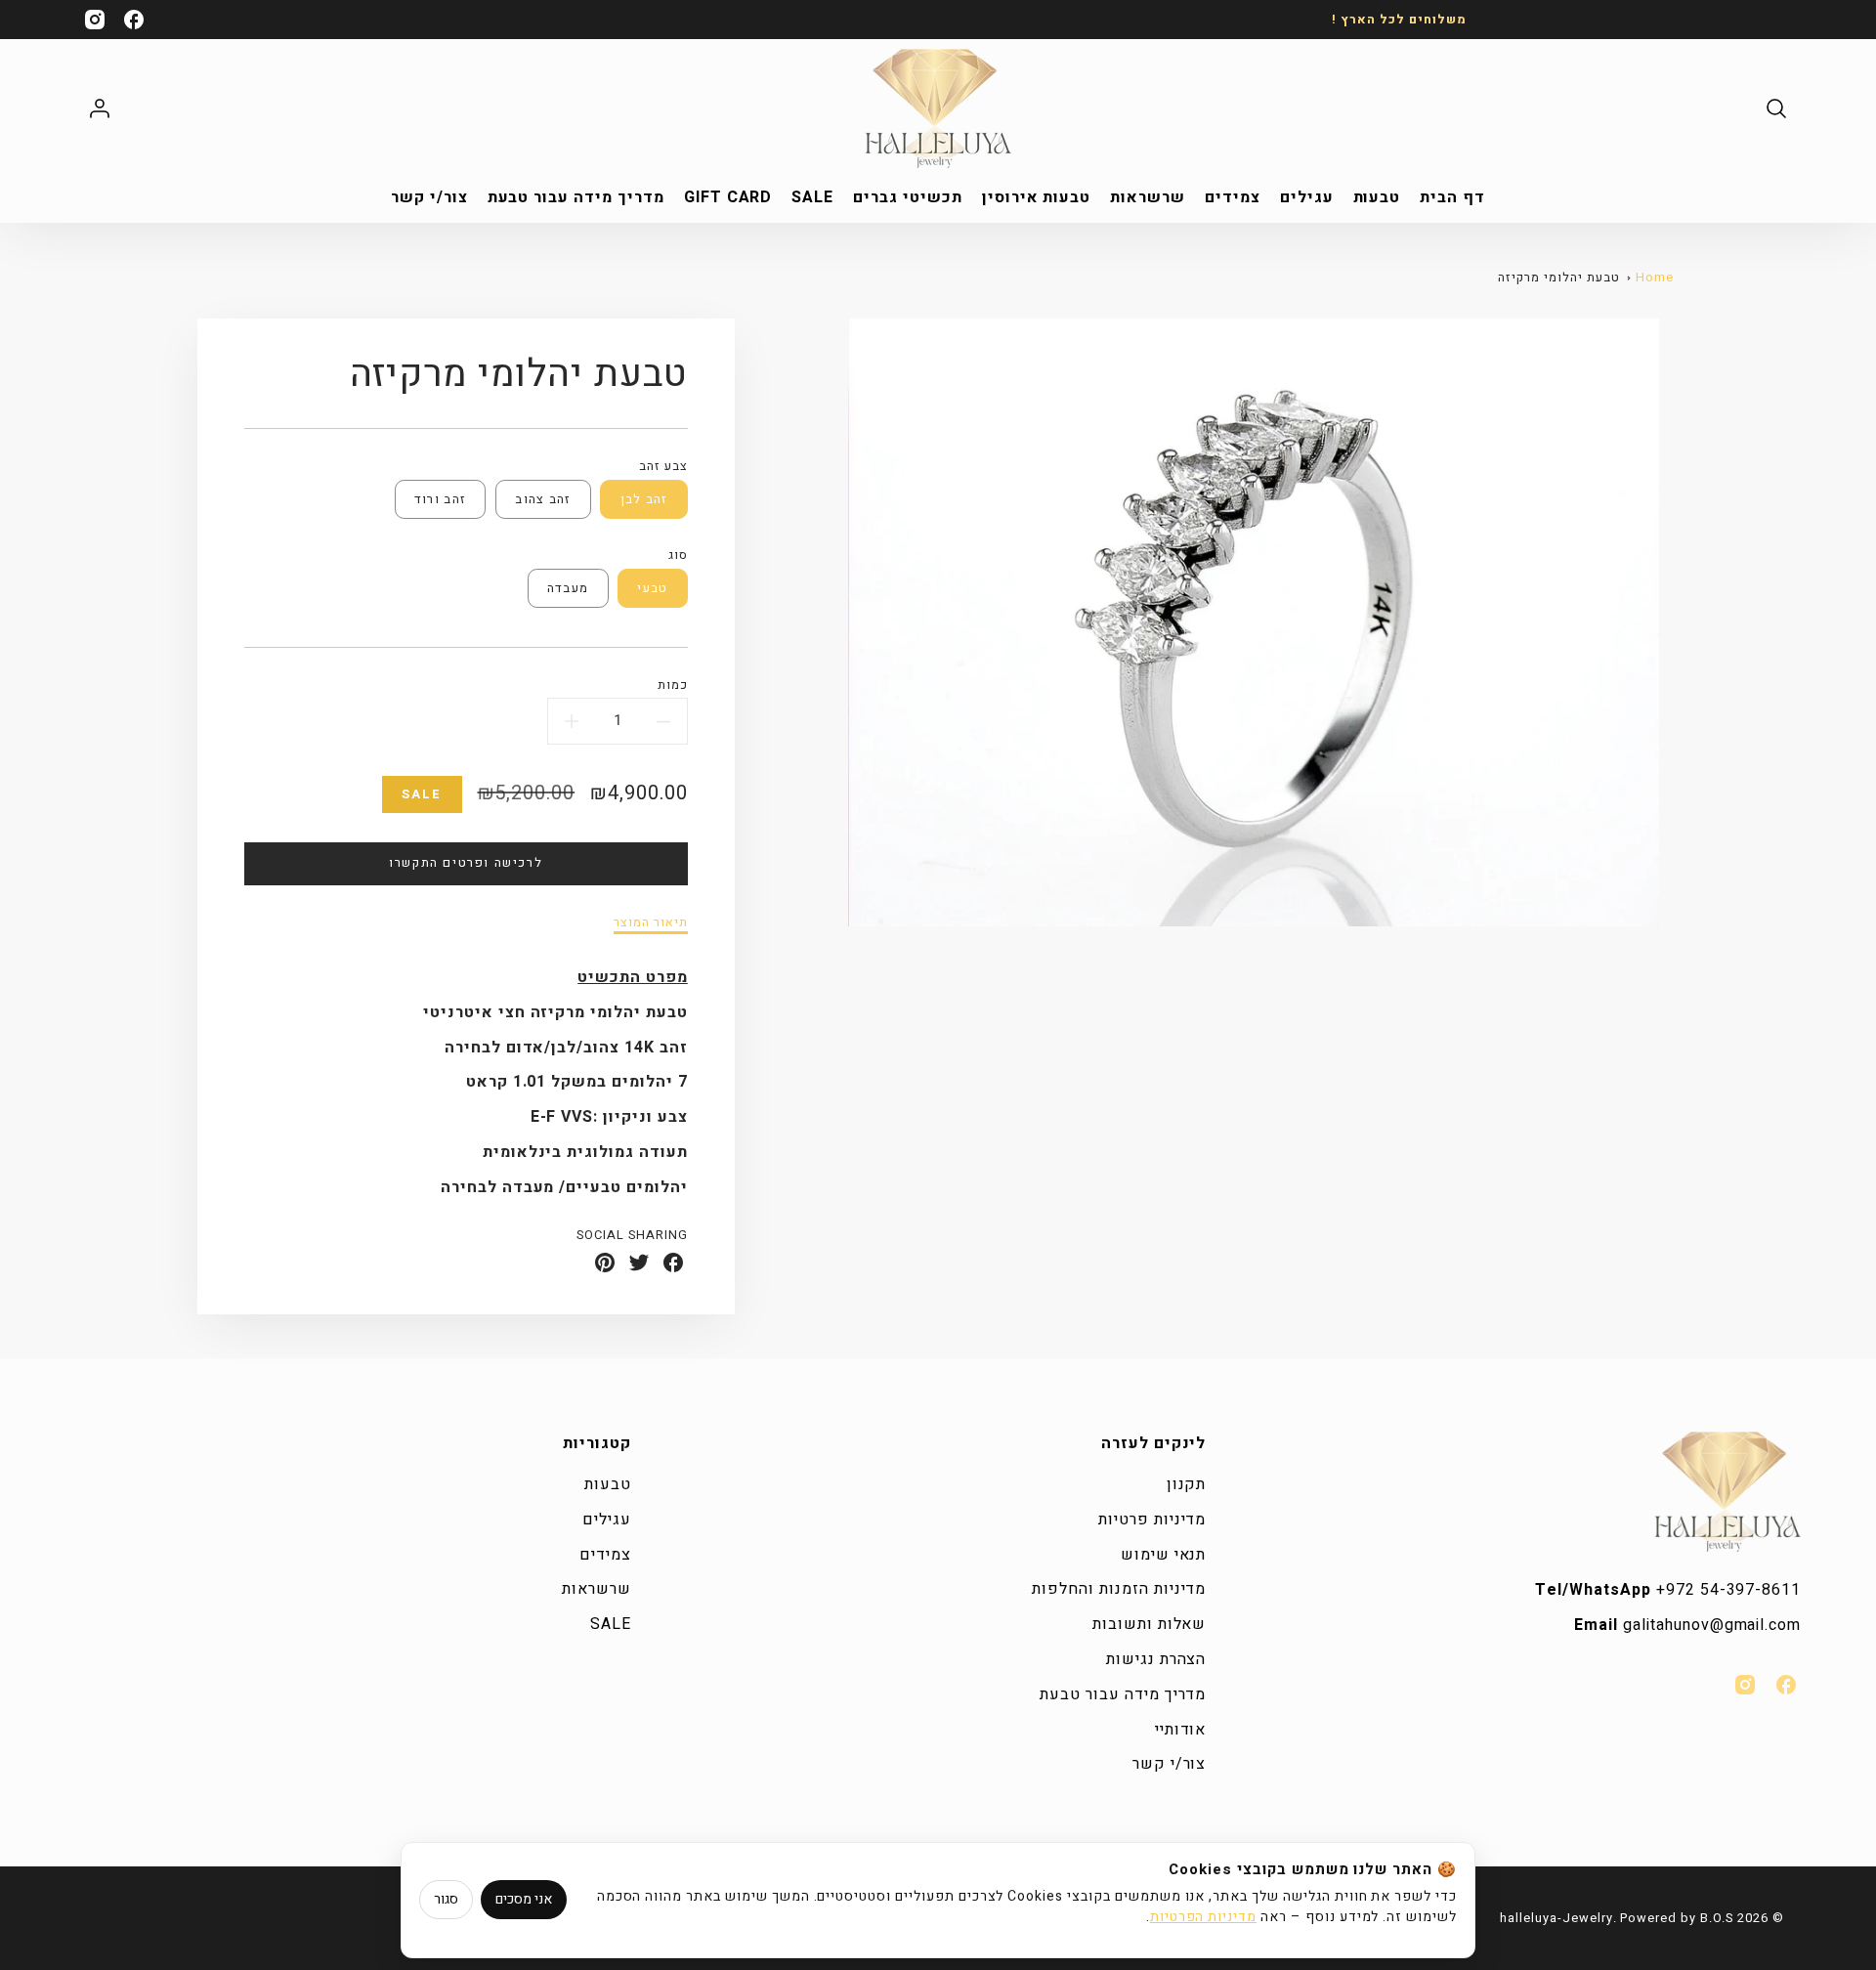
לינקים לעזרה (1154, 1443)
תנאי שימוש (1164, 1555)
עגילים (1307, 198)
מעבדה (568, 588)
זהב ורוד (440, 499)
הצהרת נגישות (1156, 1659)
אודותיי (1181, 1730)
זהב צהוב (543, 499)
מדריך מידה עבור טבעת (576, 198)
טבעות (1377, 198)
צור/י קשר (429, 198)
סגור (446, 1899)
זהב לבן (644, 499)
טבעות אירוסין (1036, 198)
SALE (812, 198)
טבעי (652, 588)
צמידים (1233, 198)
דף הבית (1452, 198)
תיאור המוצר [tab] (651, 923)
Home (1655, 278)
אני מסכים (524, 1899)
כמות (673, 685)
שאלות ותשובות (1149, 1624)
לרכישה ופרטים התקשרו (466, 863)
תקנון (1187, 1484)
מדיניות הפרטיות (1203, 1917)
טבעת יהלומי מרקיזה (1558, 278)
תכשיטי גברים (908, 198)
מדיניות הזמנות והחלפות (1119, 1589)
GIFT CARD (728, 198)
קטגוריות (597, 1443)
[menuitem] (1452, 198)
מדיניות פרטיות (1152, 1520)
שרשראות (1148, 198)
